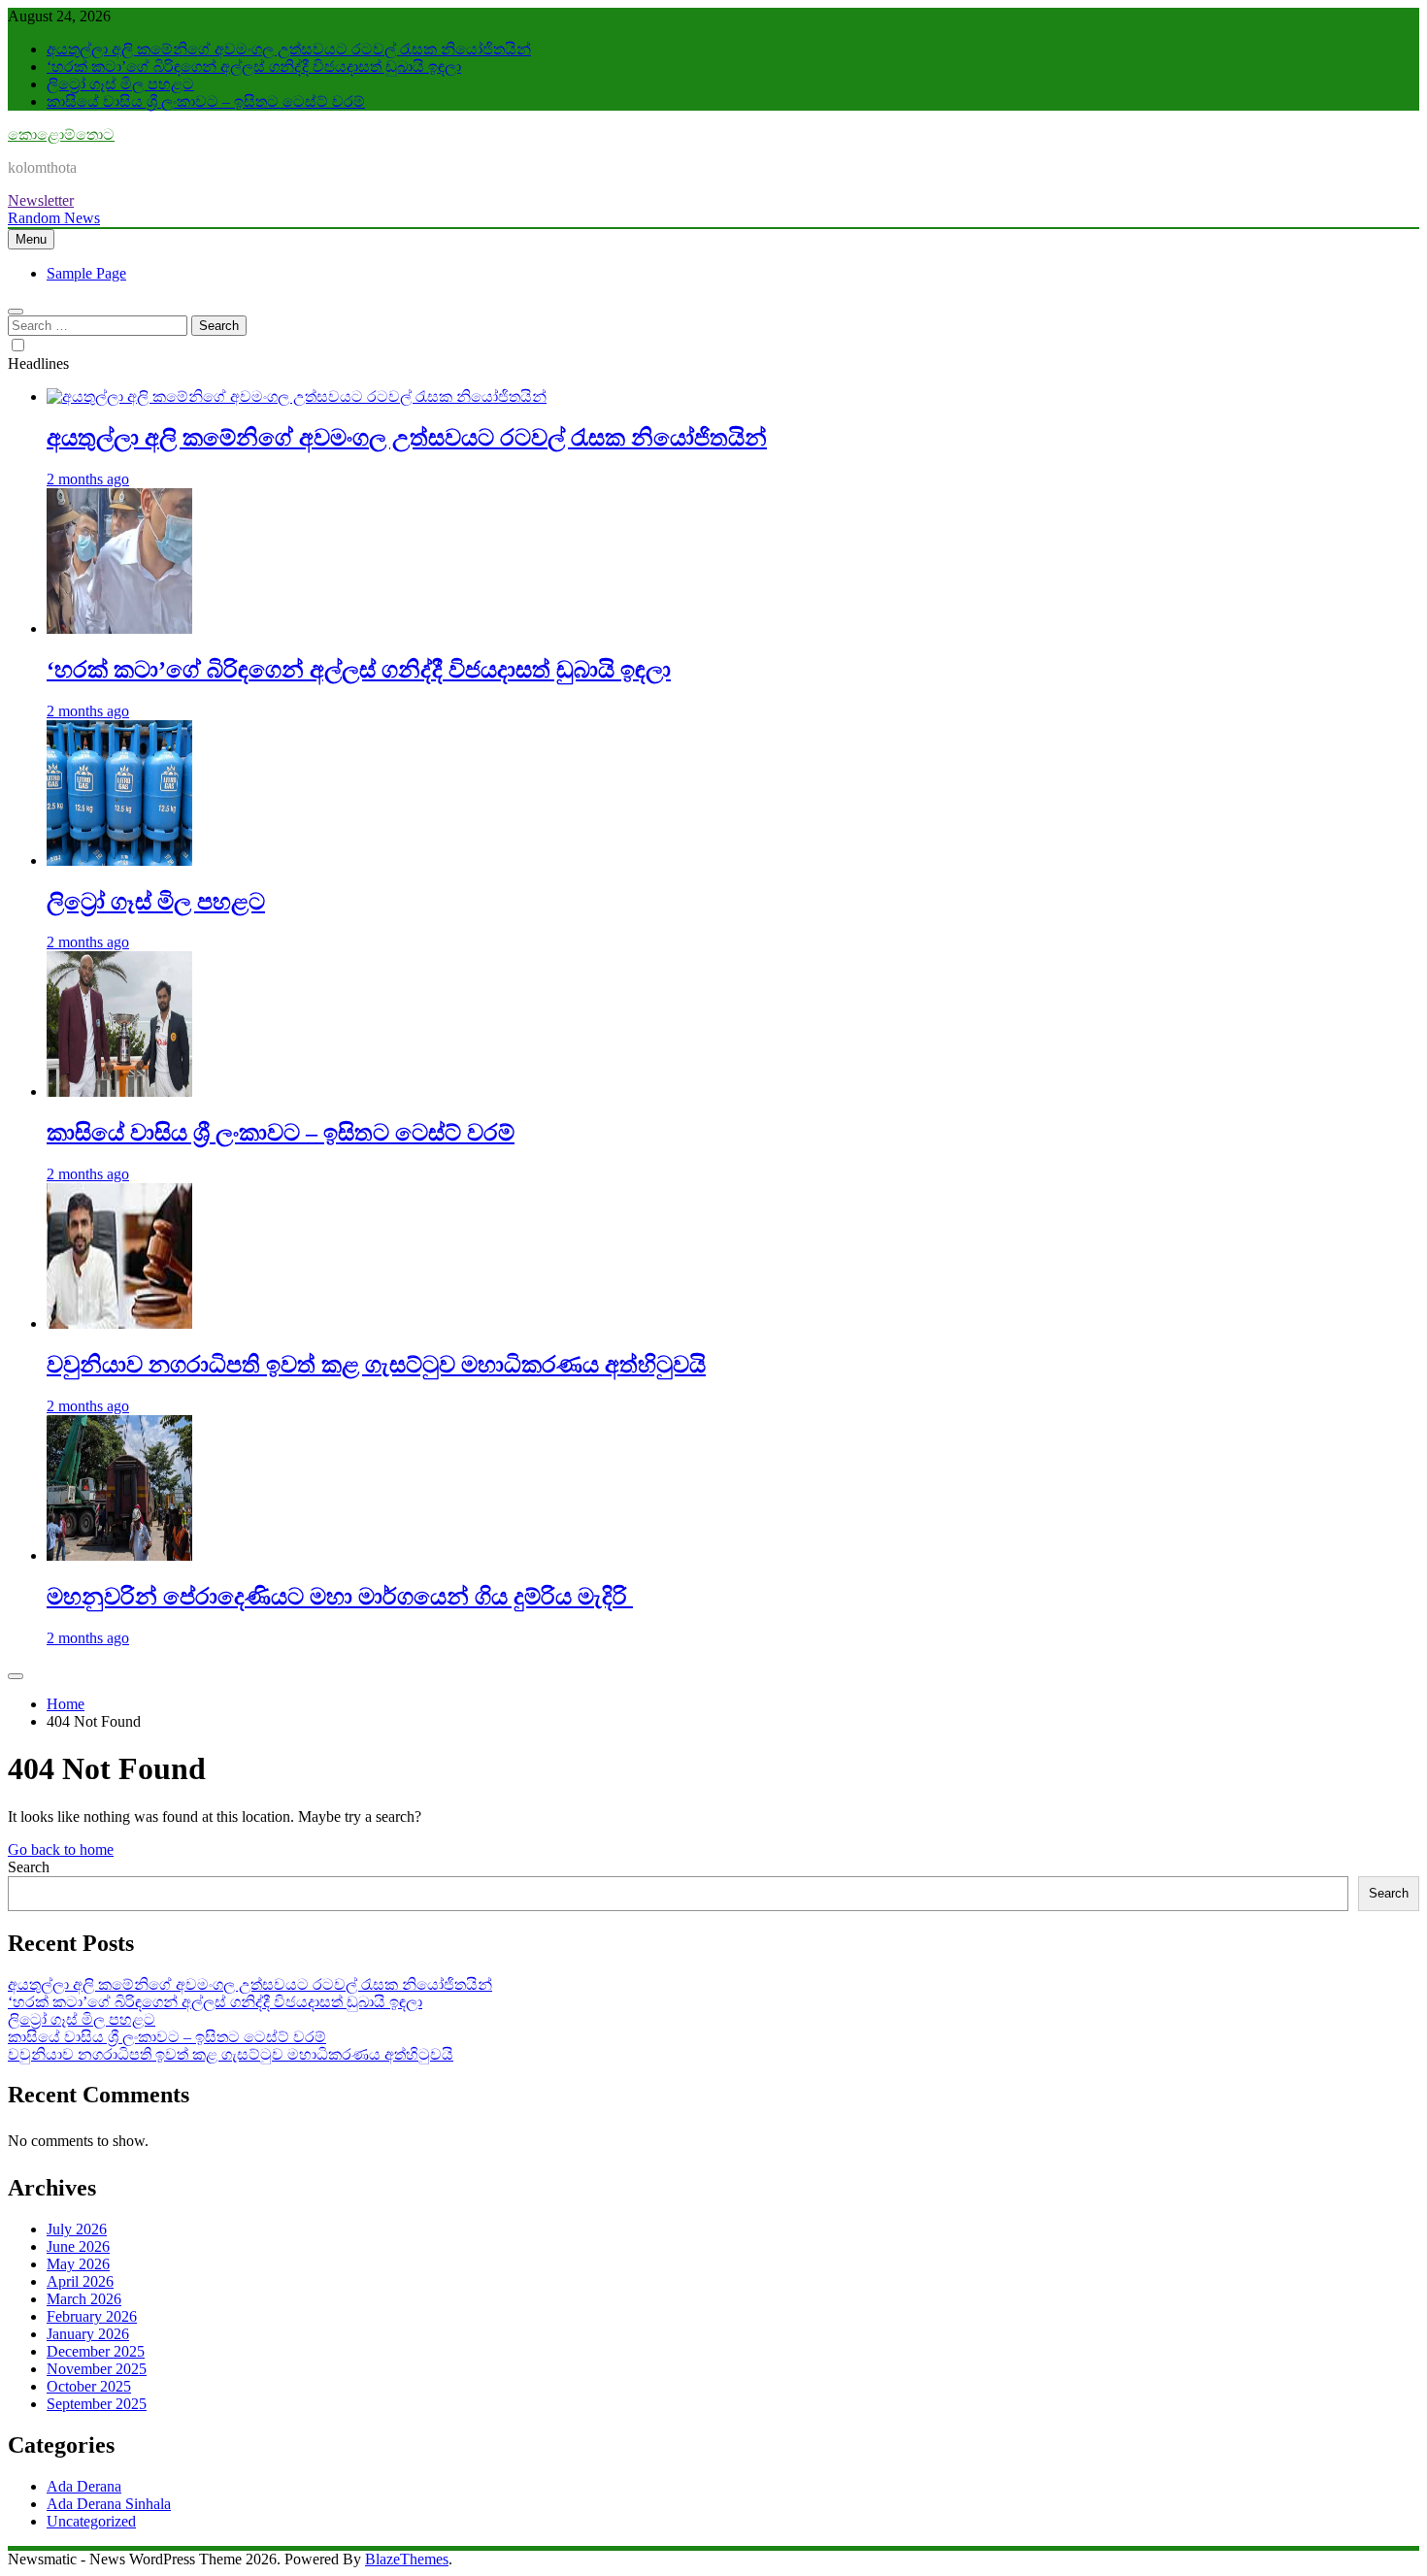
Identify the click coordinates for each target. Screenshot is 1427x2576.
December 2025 (96, 2351)
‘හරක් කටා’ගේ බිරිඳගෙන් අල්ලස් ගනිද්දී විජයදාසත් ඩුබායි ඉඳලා (254, 66)
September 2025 (97, 2404)
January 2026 (88, 2334)
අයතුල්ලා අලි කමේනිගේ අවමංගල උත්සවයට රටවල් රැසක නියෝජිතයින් (289, 49)
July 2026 (77, 2229)
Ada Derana (84, 2486)
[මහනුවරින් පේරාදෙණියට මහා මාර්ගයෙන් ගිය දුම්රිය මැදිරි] (119, 1555)
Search (29, 1867)
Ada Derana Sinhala (109, 2504)
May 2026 (78, 2264)
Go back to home (61, 1849)
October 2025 (89, 2386)
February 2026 (92, 2316)
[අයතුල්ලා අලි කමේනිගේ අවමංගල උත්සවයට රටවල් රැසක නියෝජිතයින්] (297, 396)
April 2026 (80, 2281)
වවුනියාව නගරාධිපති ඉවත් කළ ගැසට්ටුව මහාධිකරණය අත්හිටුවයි (376, 1365)
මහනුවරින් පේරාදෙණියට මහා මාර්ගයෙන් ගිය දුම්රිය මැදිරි (340, 1597)
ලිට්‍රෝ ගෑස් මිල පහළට (120, 84)
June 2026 (78, 2246)
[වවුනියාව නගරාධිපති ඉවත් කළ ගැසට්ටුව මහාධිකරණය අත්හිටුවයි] (119, 1323)
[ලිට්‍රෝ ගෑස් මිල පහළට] (119, 860)
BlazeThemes (407, 2559)
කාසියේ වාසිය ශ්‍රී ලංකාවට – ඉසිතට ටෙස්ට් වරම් (206, 101)
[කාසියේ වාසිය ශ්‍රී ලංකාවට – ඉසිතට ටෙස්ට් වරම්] (119, 1091)
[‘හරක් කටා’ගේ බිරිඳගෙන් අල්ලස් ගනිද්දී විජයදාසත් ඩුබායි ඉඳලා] (119, 628)
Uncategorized (91, 2521)
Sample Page (86, 273)
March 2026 (84, 2299)
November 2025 (97, 2369)
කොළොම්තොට (61, 134)
